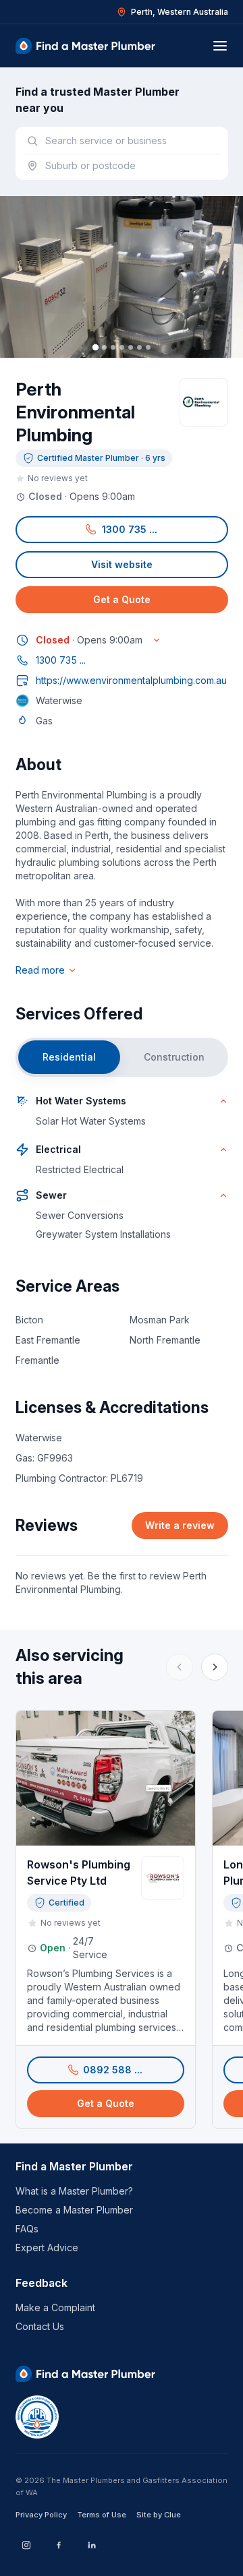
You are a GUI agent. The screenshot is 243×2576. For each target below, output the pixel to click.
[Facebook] (59, 2545)
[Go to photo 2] (104, 347)
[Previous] (180, 1667)
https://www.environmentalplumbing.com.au (131, 680)
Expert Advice (47, 2248)
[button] (122, 530)
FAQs (27, 2229)
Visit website (122, 564)
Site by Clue (159, 2515)
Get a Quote (122, 599)
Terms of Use (102, 2515)
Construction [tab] (174, 1057)
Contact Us (40, 2326)
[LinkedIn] (91, 2545)
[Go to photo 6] (139, 347)
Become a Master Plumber (74, 2210)
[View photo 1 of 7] (122, 277)
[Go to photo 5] (131, 347)
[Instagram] (26, 2545)
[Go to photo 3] (113, 347)
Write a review (180, 1525)
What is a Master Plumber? (74, 2191)
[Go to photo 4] (122, 347)
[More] (215, 1667)
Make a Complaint (55, 2307)
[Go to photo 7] (148, 347)
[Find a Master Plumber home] (86, 46)
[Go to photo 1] (95, 347)
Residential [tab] (69, 1057)
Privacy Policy (41, 2515)
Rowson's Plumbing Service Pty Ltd (79, 1873)
